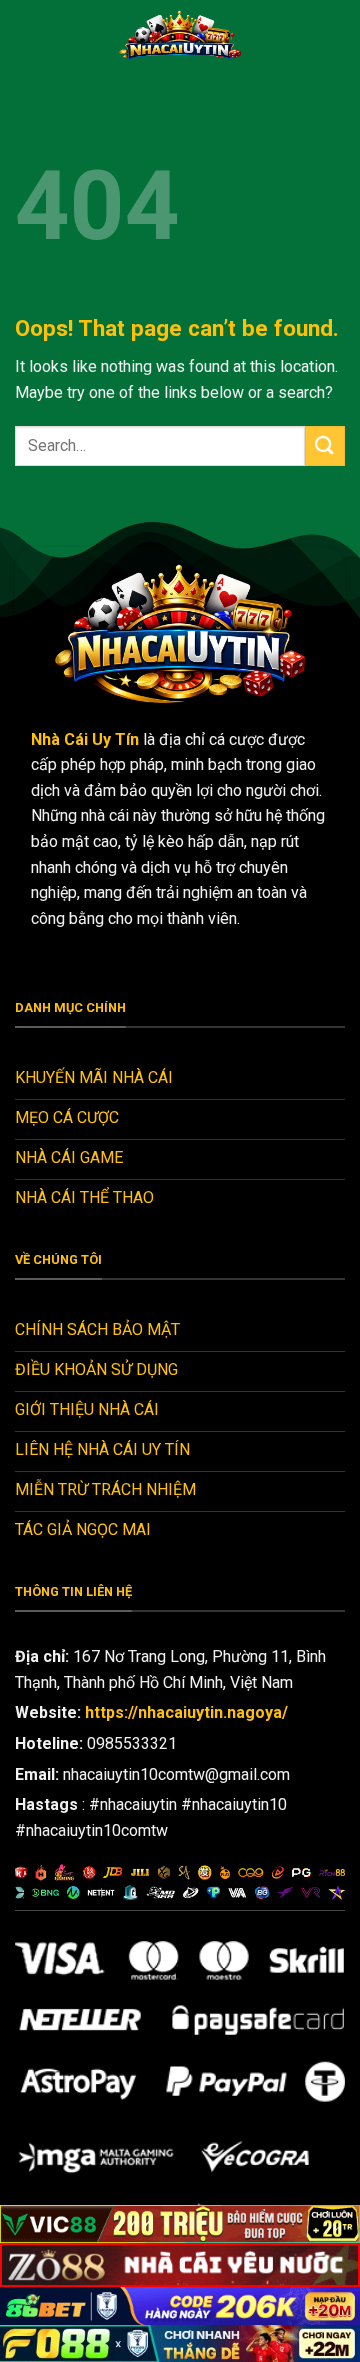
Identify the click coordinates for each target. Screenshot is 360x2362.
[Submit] (325, 445)
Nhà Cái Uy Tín (85, 739)
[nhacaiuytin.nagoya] (180, 35)
